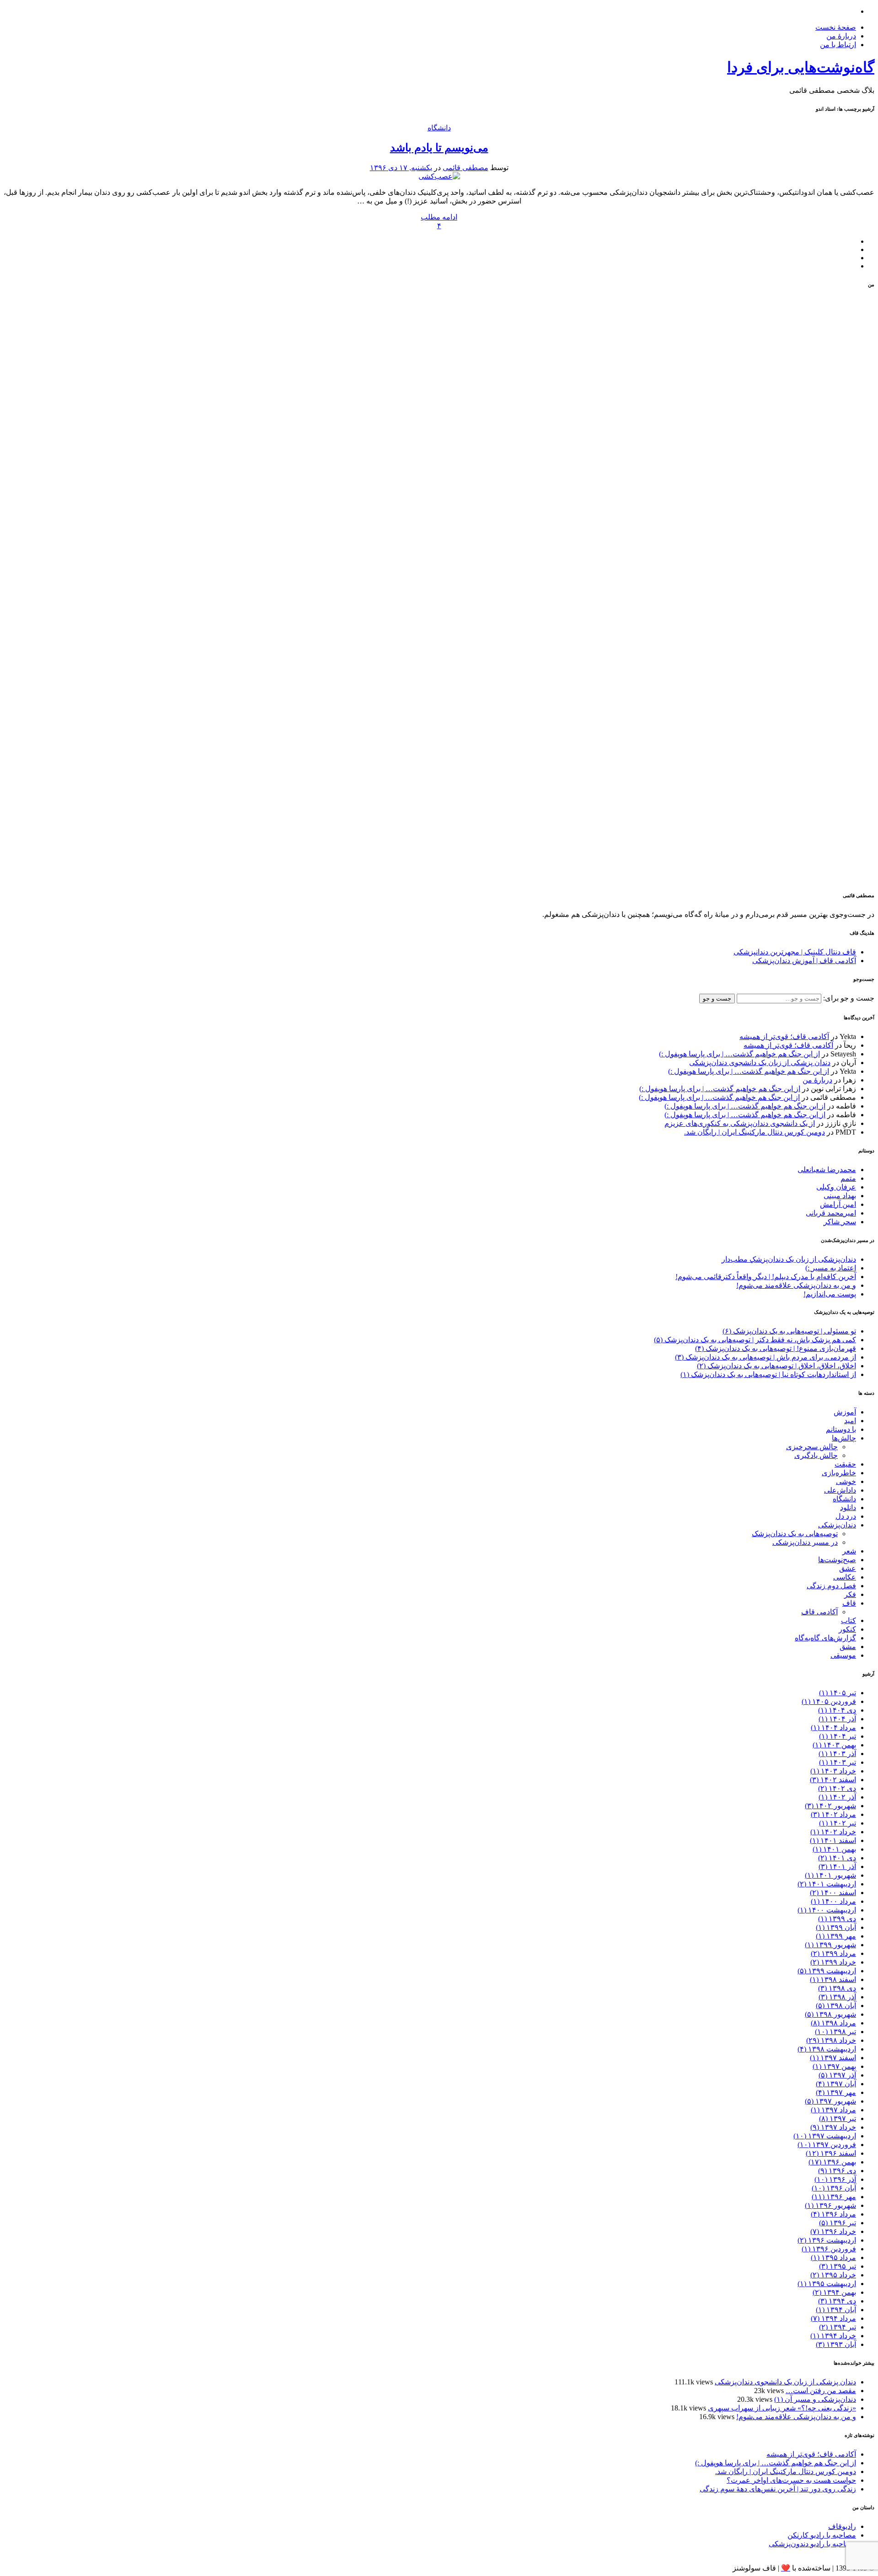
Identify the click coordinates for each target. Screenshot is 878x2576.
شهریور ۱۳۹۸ (830, 2014)
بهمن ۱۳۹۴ (834, 2292)
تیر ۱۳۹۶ (838, 2223)
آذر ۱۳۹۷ (837, 2075)
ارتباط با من (838, 45)
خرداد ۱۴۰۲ (833, 1832)
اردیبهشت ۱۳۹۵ (827, 2284)
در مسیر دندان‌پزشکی (805, 1542)
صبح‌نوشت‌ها (837, 1560)
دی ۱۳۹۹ (837, 1919)
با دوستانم (841, 1429)
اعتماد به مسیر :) (831, 1268)
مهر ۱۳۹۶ (834, 2197)
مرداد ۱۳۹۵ (833, 2257)
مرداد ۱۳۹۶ (833, 2214)
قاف (849, 1603)
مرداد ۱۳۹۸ (833, 2023)
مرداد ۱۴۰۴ (833, 1727)
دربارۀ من (841, 36)
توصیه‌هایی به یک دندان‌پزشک (795, 1534)
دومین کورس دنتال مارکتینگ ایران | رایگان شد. (755, 1132)
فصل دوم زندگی (831, 1586)
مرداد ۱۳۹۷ (833, 2110)
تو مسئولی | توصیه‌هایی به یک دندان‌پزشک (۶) (789, 1331)
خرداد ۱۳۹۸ (831, 2040)
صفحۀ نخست (836, 27)
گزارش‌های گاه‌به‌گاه (825, 1638)
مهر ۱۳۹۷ (836, 2092)
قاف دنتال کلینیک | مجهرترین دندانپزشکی (795, 952)
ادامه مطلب (439, 217)
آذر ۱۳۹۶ (835, 2179)
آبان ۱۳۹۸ (836, 2006)
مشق (848, 1647)
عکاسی (845, 1577)
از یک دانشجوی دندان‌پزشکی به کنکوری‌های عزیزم (740, 1123)
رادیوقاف (842, 2526)
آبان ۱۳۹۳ (836, 2344)
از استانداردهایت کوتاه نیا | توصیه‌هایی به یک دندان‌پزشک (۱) (768, 1374)
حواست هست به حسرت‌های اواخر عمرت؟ (791, 2480)
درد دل (846, 1516)
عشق (848, 1568)
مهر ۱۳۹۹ (836, 1936)
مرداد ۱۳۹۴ (833, 2318)
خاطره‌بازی (839, 1473)
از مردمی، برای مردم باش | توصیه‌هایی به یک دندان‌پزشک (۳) (766, 1357)
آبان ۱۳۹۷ (836, 2084)
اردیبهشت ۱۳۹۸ (827, 2049)
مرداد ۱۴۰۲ (833, 1814)
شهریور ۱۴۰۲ (830, 1806)
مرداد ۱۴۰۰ (833, 1901)
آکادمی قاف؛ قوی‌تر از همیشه (784, 1036)
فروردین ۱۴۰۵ (829, 1701)
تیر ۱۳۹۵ (838, 2266)
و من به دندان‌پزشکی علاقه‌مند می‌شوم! (796, 1285)
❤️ (786, 2568)
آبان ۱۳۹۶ (834, 2188)
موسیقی (843, 1655)
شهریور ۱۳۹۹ (830, 1945)
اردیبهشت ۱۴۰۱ (827, 1884)
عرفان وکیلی (836, 1187)
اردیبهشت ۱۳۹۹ (827, 1971)
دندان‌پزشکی (837, 1525)
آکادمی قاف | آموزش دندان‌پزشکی (804, 961)
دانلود (848, 1508)
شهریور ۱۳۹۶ (830, 2205)
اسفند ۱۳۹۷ (833, 2058)
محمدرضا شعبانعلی (827, 1170)
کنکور (847, 1629)
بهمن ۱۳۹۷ (834, 2066)
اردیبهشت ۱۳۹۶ (827, 2240)
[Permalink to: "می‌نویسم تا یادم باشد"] (439, 176)
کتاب (849, 1620)
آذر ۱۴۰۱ (837, 1866)
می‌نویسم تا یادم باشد (439, 148)
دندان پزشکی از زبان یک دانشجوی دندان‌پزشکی (760, 1063)
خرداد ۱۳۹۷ (833, 2127)
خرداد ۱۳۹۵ (833, 2275)
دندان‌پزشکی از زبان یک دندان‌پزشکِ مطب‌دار (789, 1259)
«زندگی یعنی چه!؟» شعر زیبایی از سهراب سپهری (782, 2408)
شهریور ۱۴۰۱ (830, 1875)
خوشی (846, 1481)
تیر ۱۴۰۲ (838, 1823)
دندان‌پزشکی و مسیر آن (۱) (815, 2399)
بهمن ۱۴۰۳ (834, 1745)
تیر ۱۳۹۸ (835, 2032)
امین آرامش (838, 1204)
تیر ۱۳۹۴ (838, 2327)
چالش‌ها (844, 1438)
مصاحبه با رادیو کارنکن (822, 2535)
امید (850, 1421)
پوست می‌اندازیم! (830, 1294)
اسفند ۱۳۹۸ (833, 1979)
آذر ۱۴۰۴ (837, 1719)
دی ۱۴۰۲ (837, 1788)
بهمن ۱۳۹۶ (832, 2162)
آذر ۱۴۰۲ (837, 1797)
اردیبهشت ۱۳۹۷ (825, 2136)
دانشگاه (439, 128)
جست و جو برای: (848, 998)
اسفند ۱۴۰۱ (833, 1840)
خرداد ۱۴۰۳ (833, 1771)
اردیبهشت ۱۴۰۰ (827, 1910)
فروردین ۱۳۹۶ (829, 2249)
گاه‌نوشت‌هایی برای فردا (801, 67)
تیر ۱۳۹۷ (838, 2118)
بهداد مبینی (840, 1196)
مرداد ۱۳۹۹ (833, 1953)
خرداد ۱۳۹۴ (833, 2336)
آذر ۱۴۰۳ (837, 1754)
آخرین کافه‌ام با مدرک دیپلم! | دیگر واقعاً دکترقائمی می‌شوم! (766, 1277)
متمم (848, 1178)
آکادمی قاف (819, 1612)
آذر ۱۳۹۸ (837, 1997)
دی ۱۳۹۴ (837, 2301)
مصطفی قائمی (466, 168)
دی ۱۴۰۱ (837, 1858)
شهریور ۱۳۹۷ (830, 2101)
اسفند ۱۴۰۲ (833, 1780)
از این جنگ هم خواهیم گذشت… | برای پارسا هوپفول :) (739, 1054)
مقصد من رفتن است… (821, 2391)
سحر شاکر (840, 1222)
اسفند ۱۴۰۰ (833, 1893)
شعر (849, 1551)
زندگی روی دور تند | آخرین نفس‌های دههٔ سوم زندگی (778, 2489)
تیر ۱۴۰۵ (838, 1693)
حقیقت (845, 1464)
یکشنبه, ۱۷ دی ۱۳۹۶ (401, 168)
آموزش (845, 1412)
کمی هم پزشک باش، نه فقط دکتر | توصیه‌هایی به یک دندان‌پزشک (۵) (755, 1340)
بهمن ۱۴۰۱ (834, 1849)
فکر (850, 1594)
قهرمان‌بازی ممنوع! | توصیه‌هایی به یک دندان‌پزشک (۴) (776, 1348)
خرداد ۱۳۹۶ (833, 2231)
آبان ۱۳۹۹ (836, 1927)
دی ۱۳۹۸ (837, 1988)
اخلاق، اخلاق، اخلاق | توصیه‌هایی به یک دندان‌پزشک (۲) (776, 1366)
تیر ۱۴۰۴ (838, 1736)
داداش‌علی (840, 1490)
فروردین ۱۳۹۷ (827, 2145)
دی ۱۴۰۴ (837, 1710)
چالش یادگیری (816, 1455)
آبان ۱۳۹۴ (836, 2310)
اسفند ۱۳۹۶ (831, 2153)
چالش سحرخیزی (812, 1447)
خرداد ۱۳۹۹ (833, 1962)
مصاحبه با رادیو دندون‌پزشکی (812, 2544)
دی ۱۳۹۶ (837, 2171)
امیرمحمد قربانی (831, 1213)
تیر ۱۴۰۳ (838, 1762)
